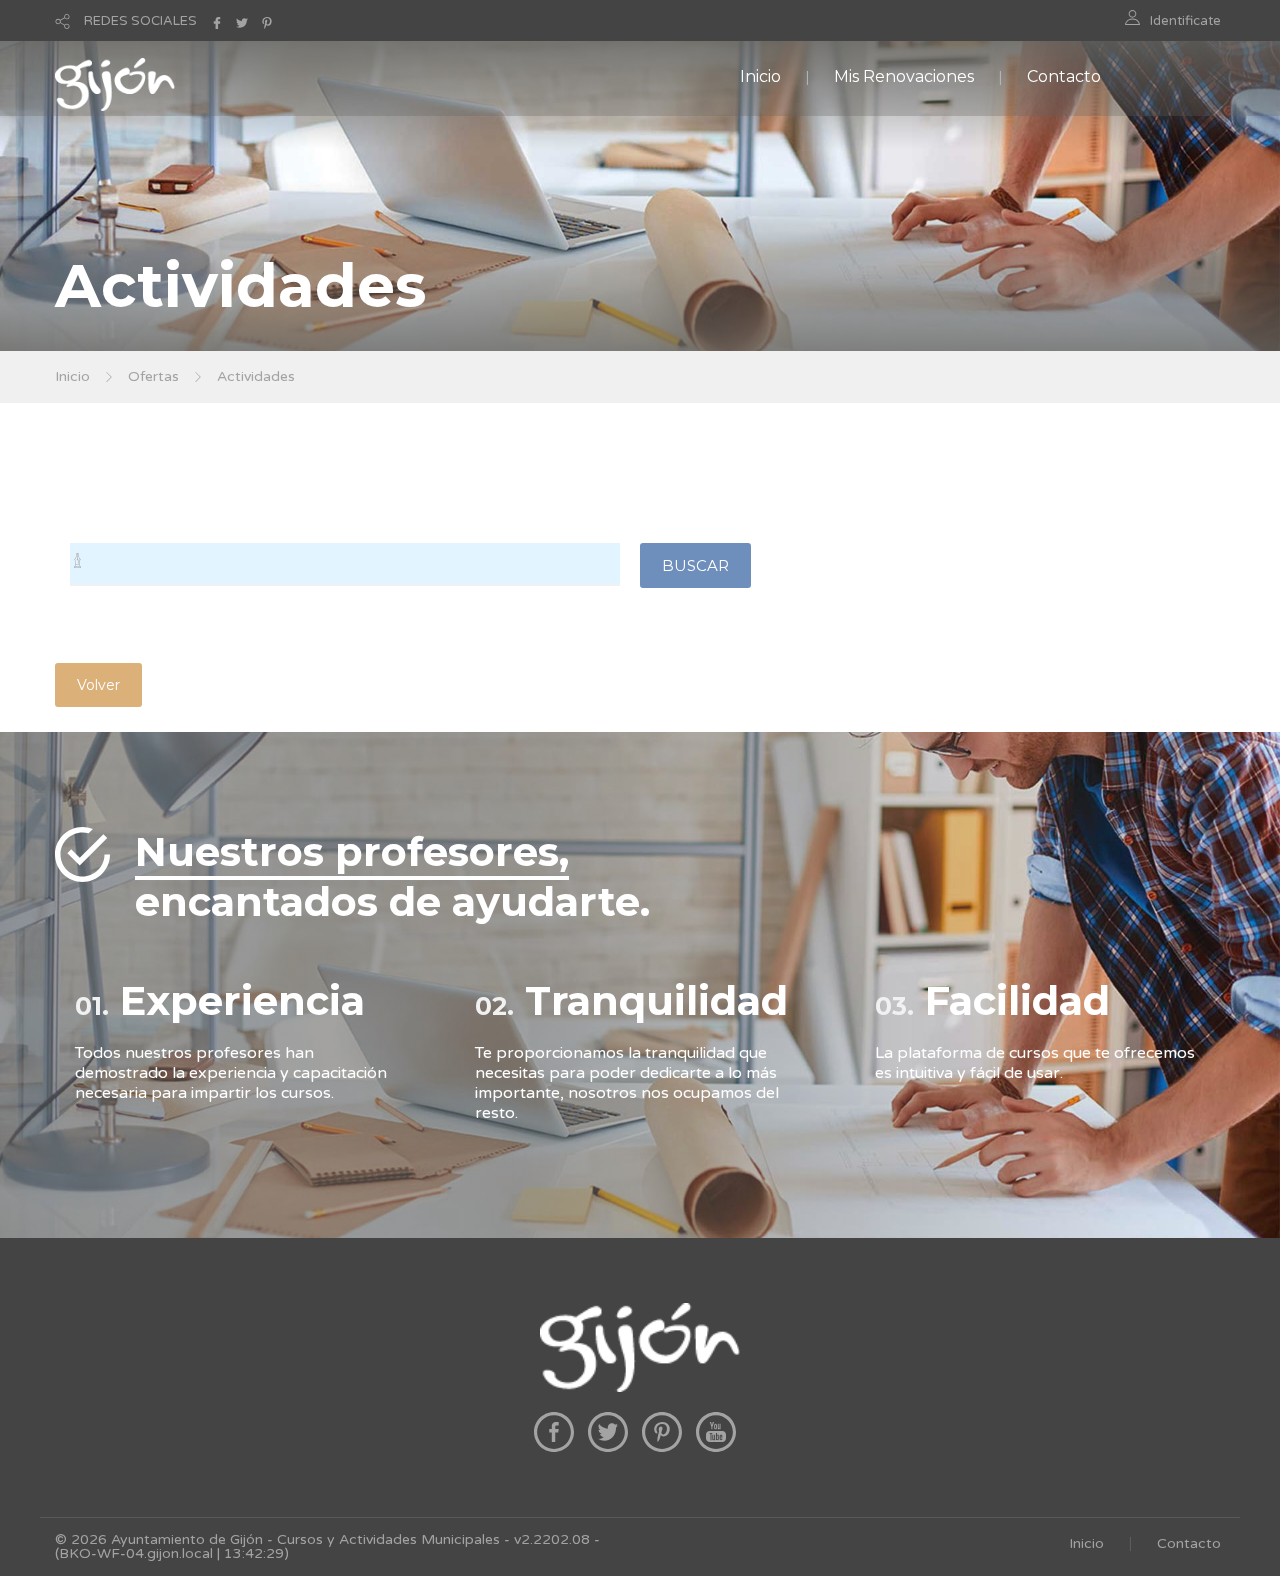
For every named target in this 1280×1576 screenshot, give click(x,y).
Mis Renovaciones (904, 76)
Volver (98, 685)
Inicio (760, 76)
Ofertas (153, 376)
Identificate (1185, 21)
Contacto (1064, 76)
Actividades (256, 376)
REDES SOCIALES (140, 21)
